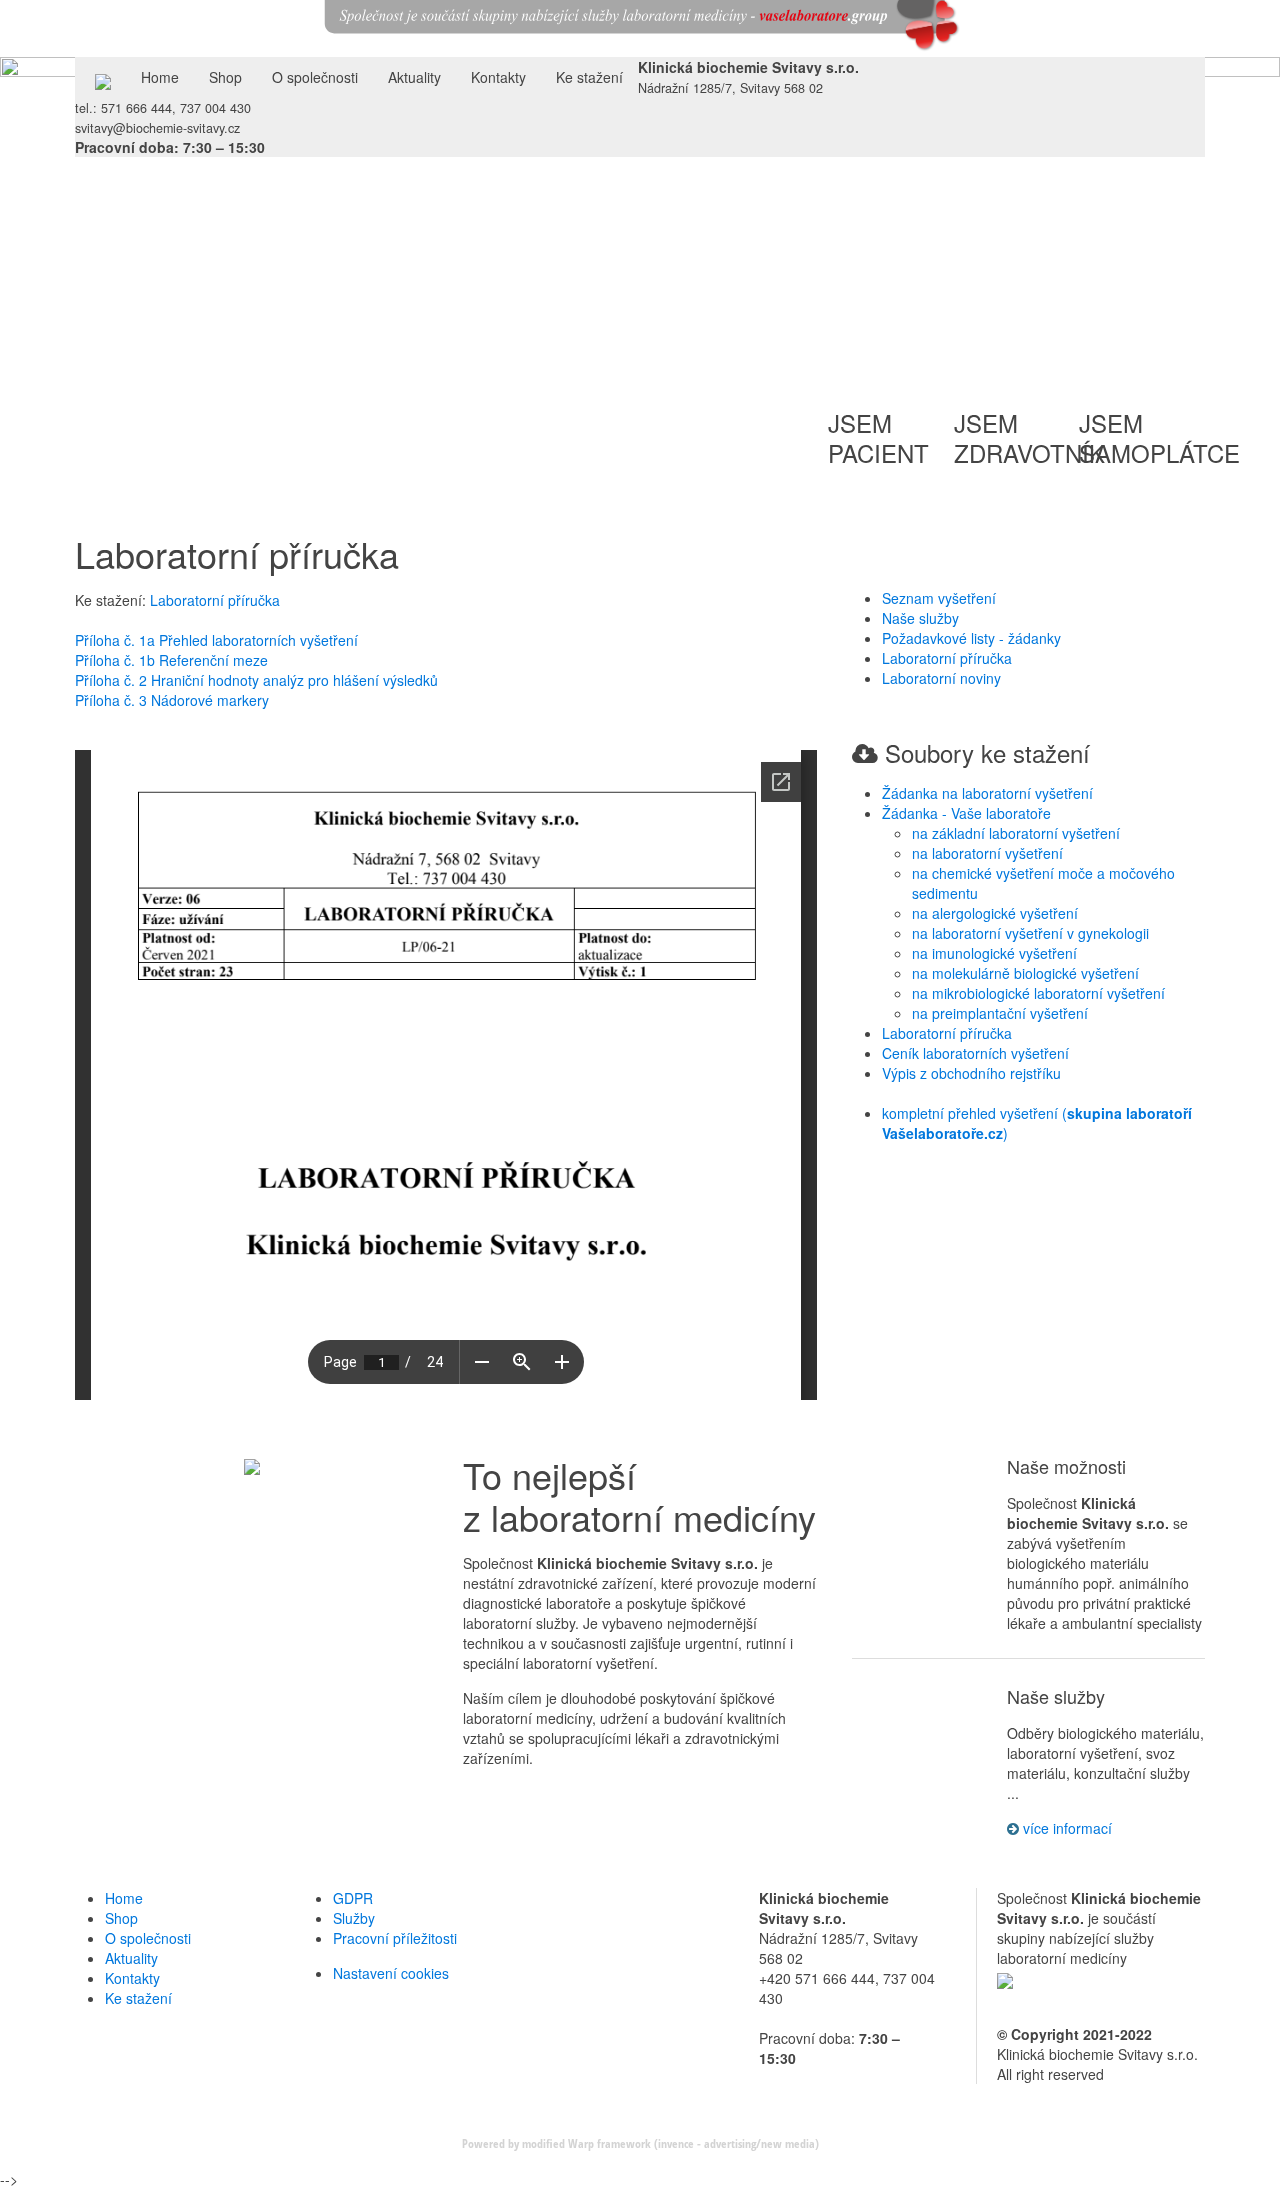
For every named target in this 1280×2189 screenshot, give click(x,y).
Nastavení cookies (391, 1973)
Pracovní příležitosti (395, 1938)
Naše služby (920, 618)
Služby (354, 1918)
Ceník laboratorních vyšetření (975, 1053)
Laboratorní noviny (941, 678)
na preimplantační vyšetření (1000, 1013)
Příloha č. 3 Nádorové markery (172, 700)
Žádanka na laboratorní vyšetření (987, 793)
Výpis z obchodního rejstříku (971, 1073)
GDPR (353, 1898)
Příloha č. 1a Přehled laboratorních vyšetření (216, 640)
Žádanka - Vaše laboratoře (966, 813)
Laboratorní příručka (215, 600)
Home (160, 77)
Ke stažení (589, 77)
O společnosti (315, 77)
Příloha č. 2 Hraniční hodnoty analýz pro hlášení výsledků (256, 680)
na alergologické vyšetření (995, 913)
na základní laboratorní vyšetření (1016, 833)
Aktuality (414, 77)
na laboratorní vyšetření (987, 853)
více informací (1065, 1828)
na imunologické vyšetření (994, 953)
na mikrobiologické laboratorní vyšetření (1038, 993)
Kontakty (498, 77)
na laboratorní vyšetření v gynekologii (1030, 933)
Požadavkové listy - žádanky (971, 638)
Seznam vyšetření (939, 598)
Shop (225, 77)
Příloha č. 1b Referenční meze (171, 660)
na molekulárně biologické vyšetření (1025, 973)
